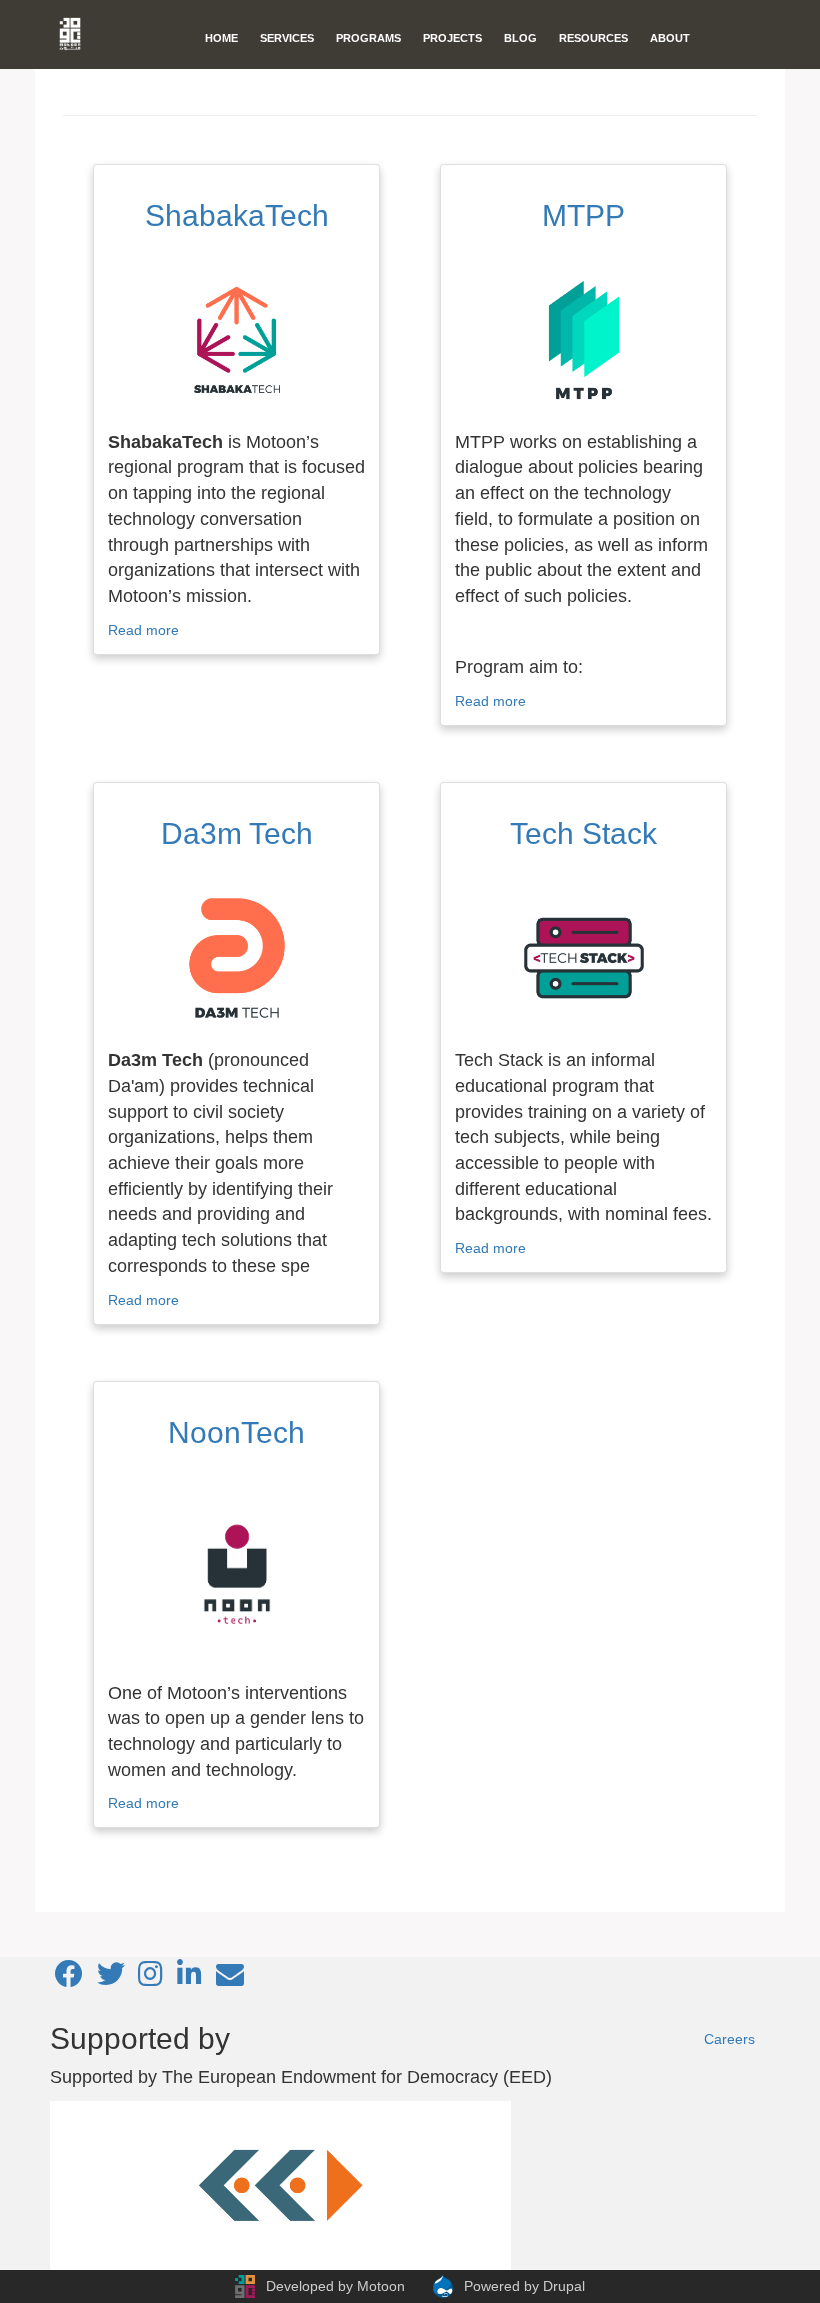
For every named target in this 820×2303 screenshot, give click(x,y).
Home (221, 38)
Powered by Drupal (524, 2286)
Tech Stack (583, 833)
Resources (593, 38)
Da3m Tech (237, 833)
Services (287, 38)
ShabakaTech (237, 215)
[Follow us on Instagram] (150, 1979)
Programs (368, 38)
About (670, 38)
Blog (520, 38)
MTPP (583, 215)
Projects (452, 38)
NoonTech (236, 1432)
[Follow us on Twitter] (111, 1979)
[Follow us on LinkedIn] (189, 1979)
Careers (729, 2039)
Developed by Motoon (335, 2286)
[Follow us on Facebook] (69, 1979)
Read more (143, 630)
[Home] (77, 34)
